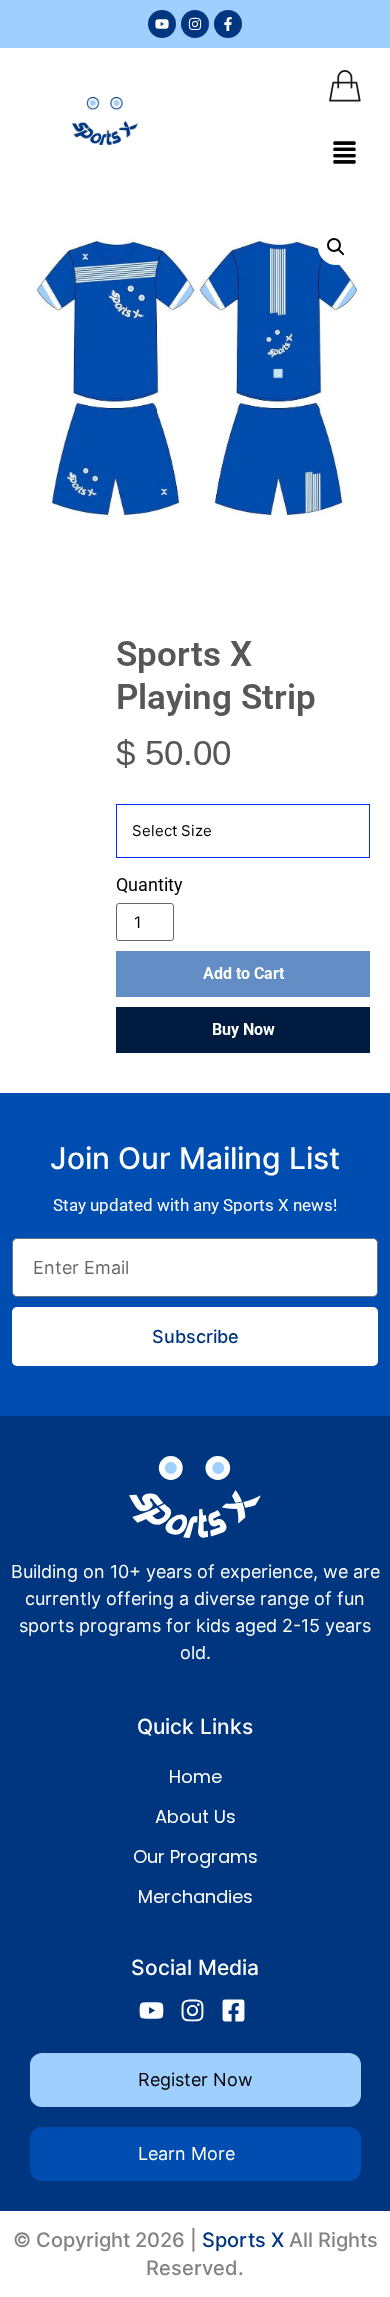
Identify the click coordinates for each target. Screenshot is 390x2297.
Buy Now (243, 1029)
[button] (345, 153)
